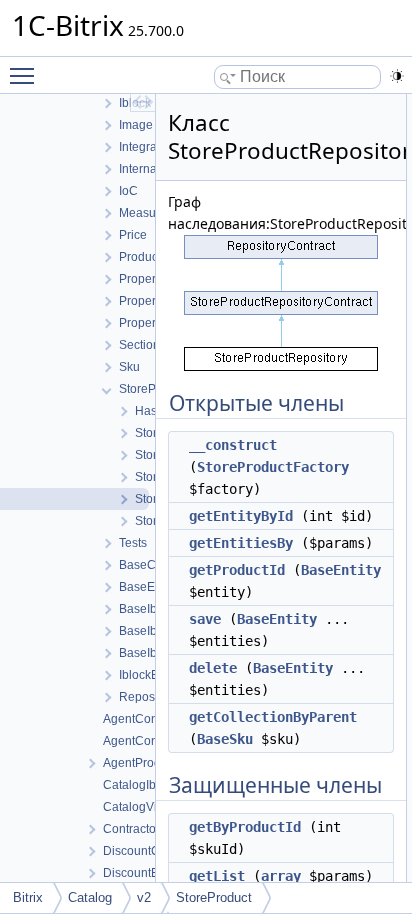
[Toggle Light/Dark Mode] (397, 76)
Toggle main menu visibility (26, 75)
